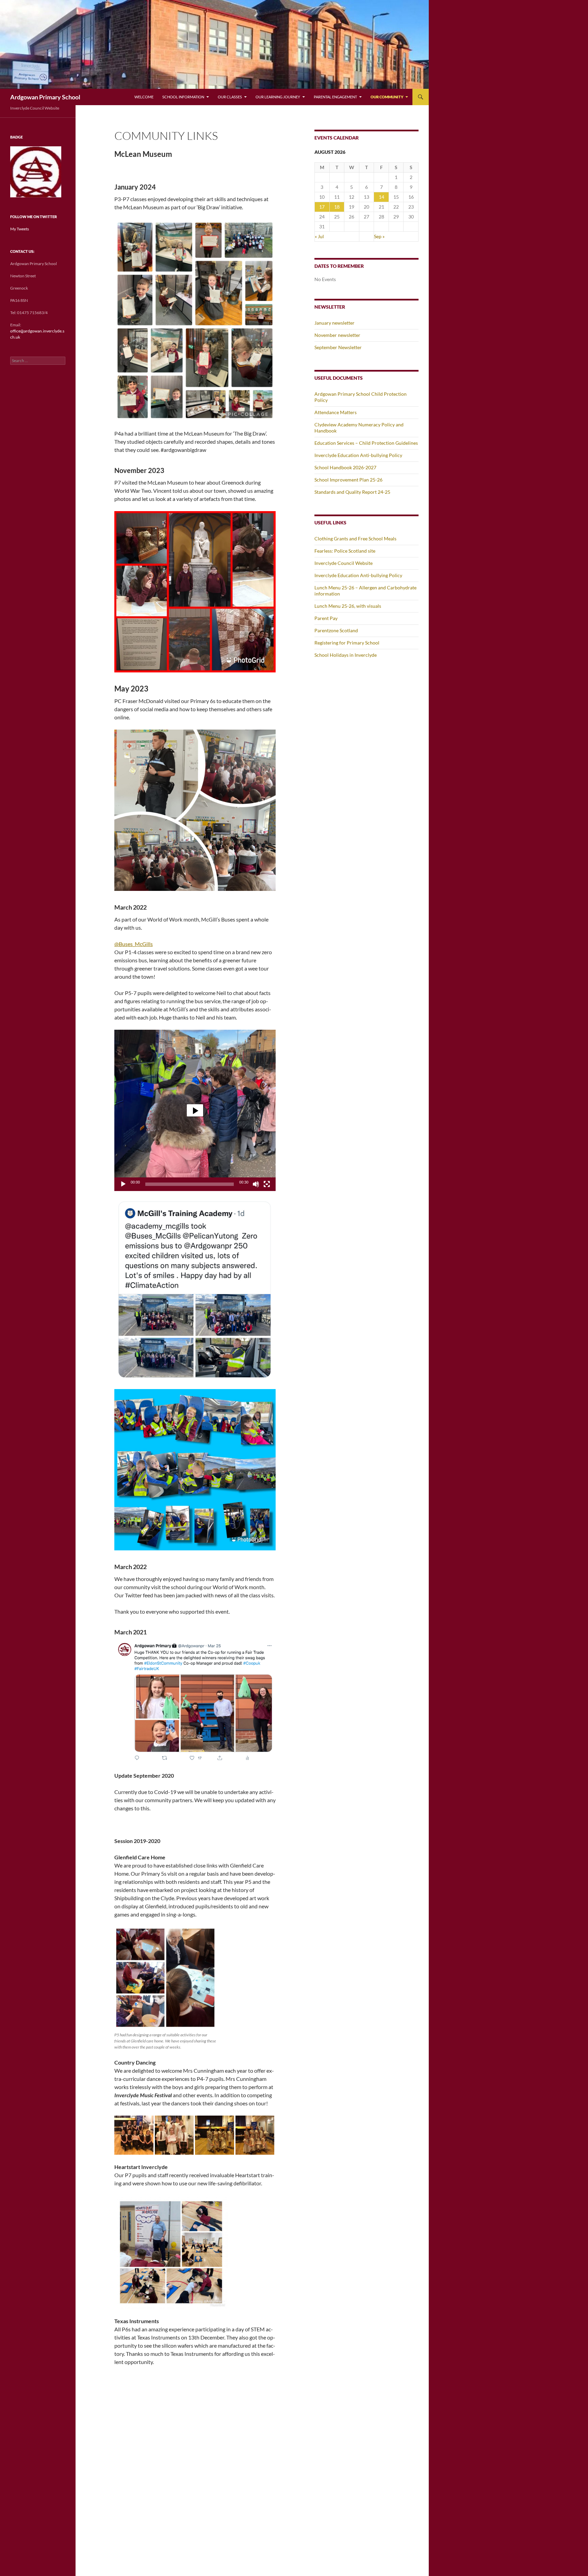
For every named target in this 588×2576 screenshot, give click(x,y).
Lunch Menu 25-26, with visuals (348, 606)
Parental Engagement (335, 97)
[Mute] (256, 1184)
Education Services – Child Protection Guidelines (366, 443)
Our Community (387, 97)
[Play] (123, 1184)
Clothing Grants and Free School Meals (355, 539)
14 (381, 197)
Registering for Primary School (347, 643)
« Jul (319, 236)
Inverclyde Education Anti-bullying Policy (358, 455)
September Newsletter (338, 347)
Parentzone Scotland (336, 630)
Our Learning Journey (278, 97)
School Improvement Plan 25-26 (348, 480)
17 (322, 207)
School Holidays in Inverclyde (346, 655)
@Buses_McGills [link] (134, 944)
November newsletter (337, 335)
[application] (195, 1110)
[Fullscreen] (267, 1184)
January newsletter (334, 323)
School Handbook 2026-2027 (345, 467)
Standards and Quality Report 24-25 (352, 492)
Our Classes (230, 97)
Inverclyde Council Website (344, 563)
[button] (195, 1110)
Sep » (379, 236)
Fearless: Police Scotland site (345, 551)
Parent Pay (326, 618)
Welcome (144, 97)
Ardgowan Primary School (45, 97)
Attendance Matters (336, 412)
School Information (183, 97)
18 (337, 207)
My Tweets (20, 229)
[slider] (190, 1184)
